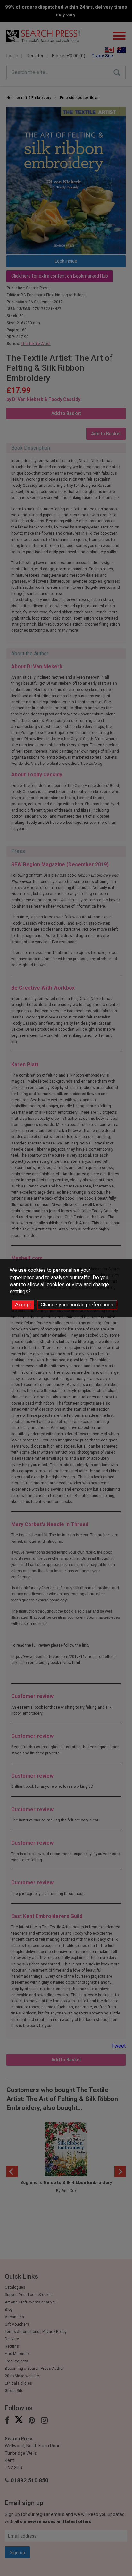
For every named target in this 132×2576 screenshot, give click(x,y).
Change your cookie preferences (77, 1305)
